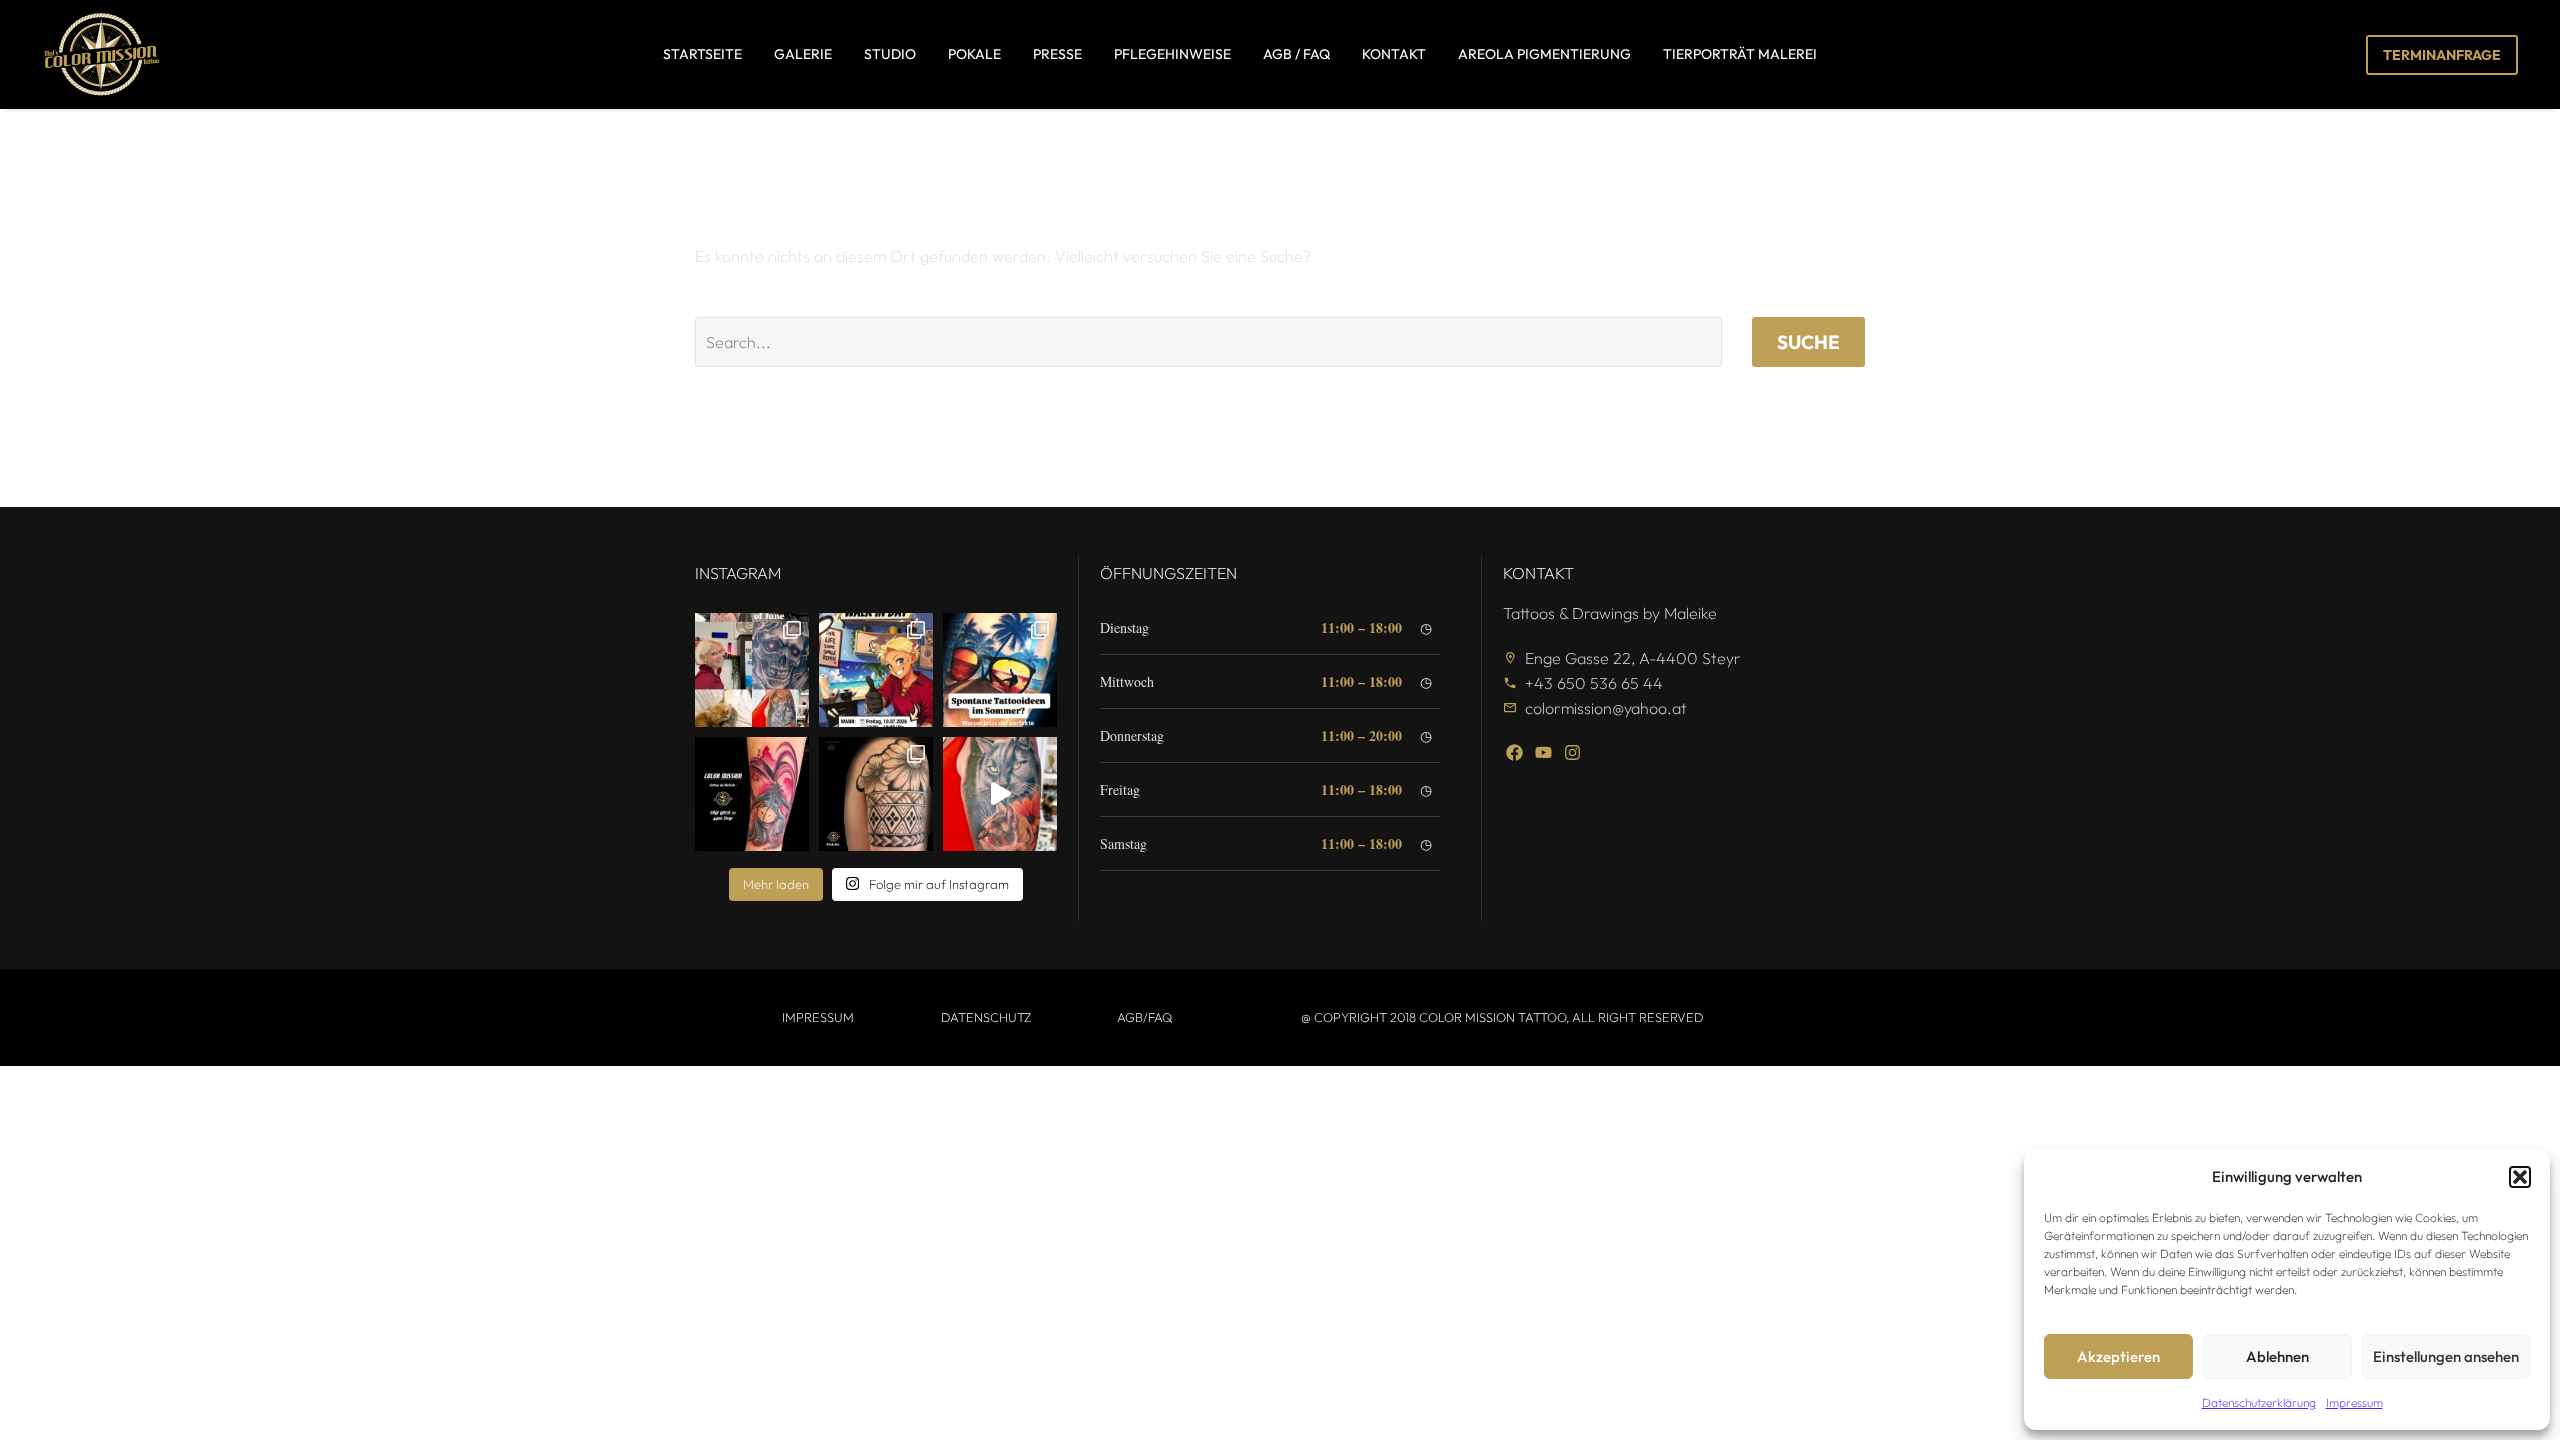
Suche (1808, 342)
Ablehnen (2277, 1356)
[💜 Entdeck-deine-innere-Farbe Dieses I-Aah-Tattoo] (752, 794)
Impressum (2354, 1402)
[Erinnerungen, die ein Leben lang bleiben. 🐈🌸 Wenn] (1000, 794)
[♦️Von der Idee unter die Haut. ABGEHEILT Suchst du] (876, 794)
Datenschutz (986, 1017)
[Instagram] (1573, 753)
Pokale (974, 54)
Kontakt (1394, 54)
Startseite (702, 54)
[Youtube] (1544, 753)
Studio (890, 54)
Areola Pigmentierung (1544, 54)
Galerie (803, 54)
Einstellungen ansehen (2446, 1356)
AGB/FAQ (1144, 1017)
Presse (1057, 54)
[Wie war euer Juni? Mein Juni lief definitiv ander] (752, 670)
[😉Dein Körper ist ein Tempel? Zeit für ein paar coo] (876, 670)
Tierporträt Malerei (1740, 54)
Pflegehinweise (1172, 54)
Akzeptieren (2118, 1356)
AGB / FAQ (1296, 54)
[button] (2520, 1177)
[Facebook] (1515, 753)
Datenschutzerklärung (2259, 1402)
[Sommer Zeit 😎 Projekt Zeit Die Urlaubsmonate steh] (1000, 670)
